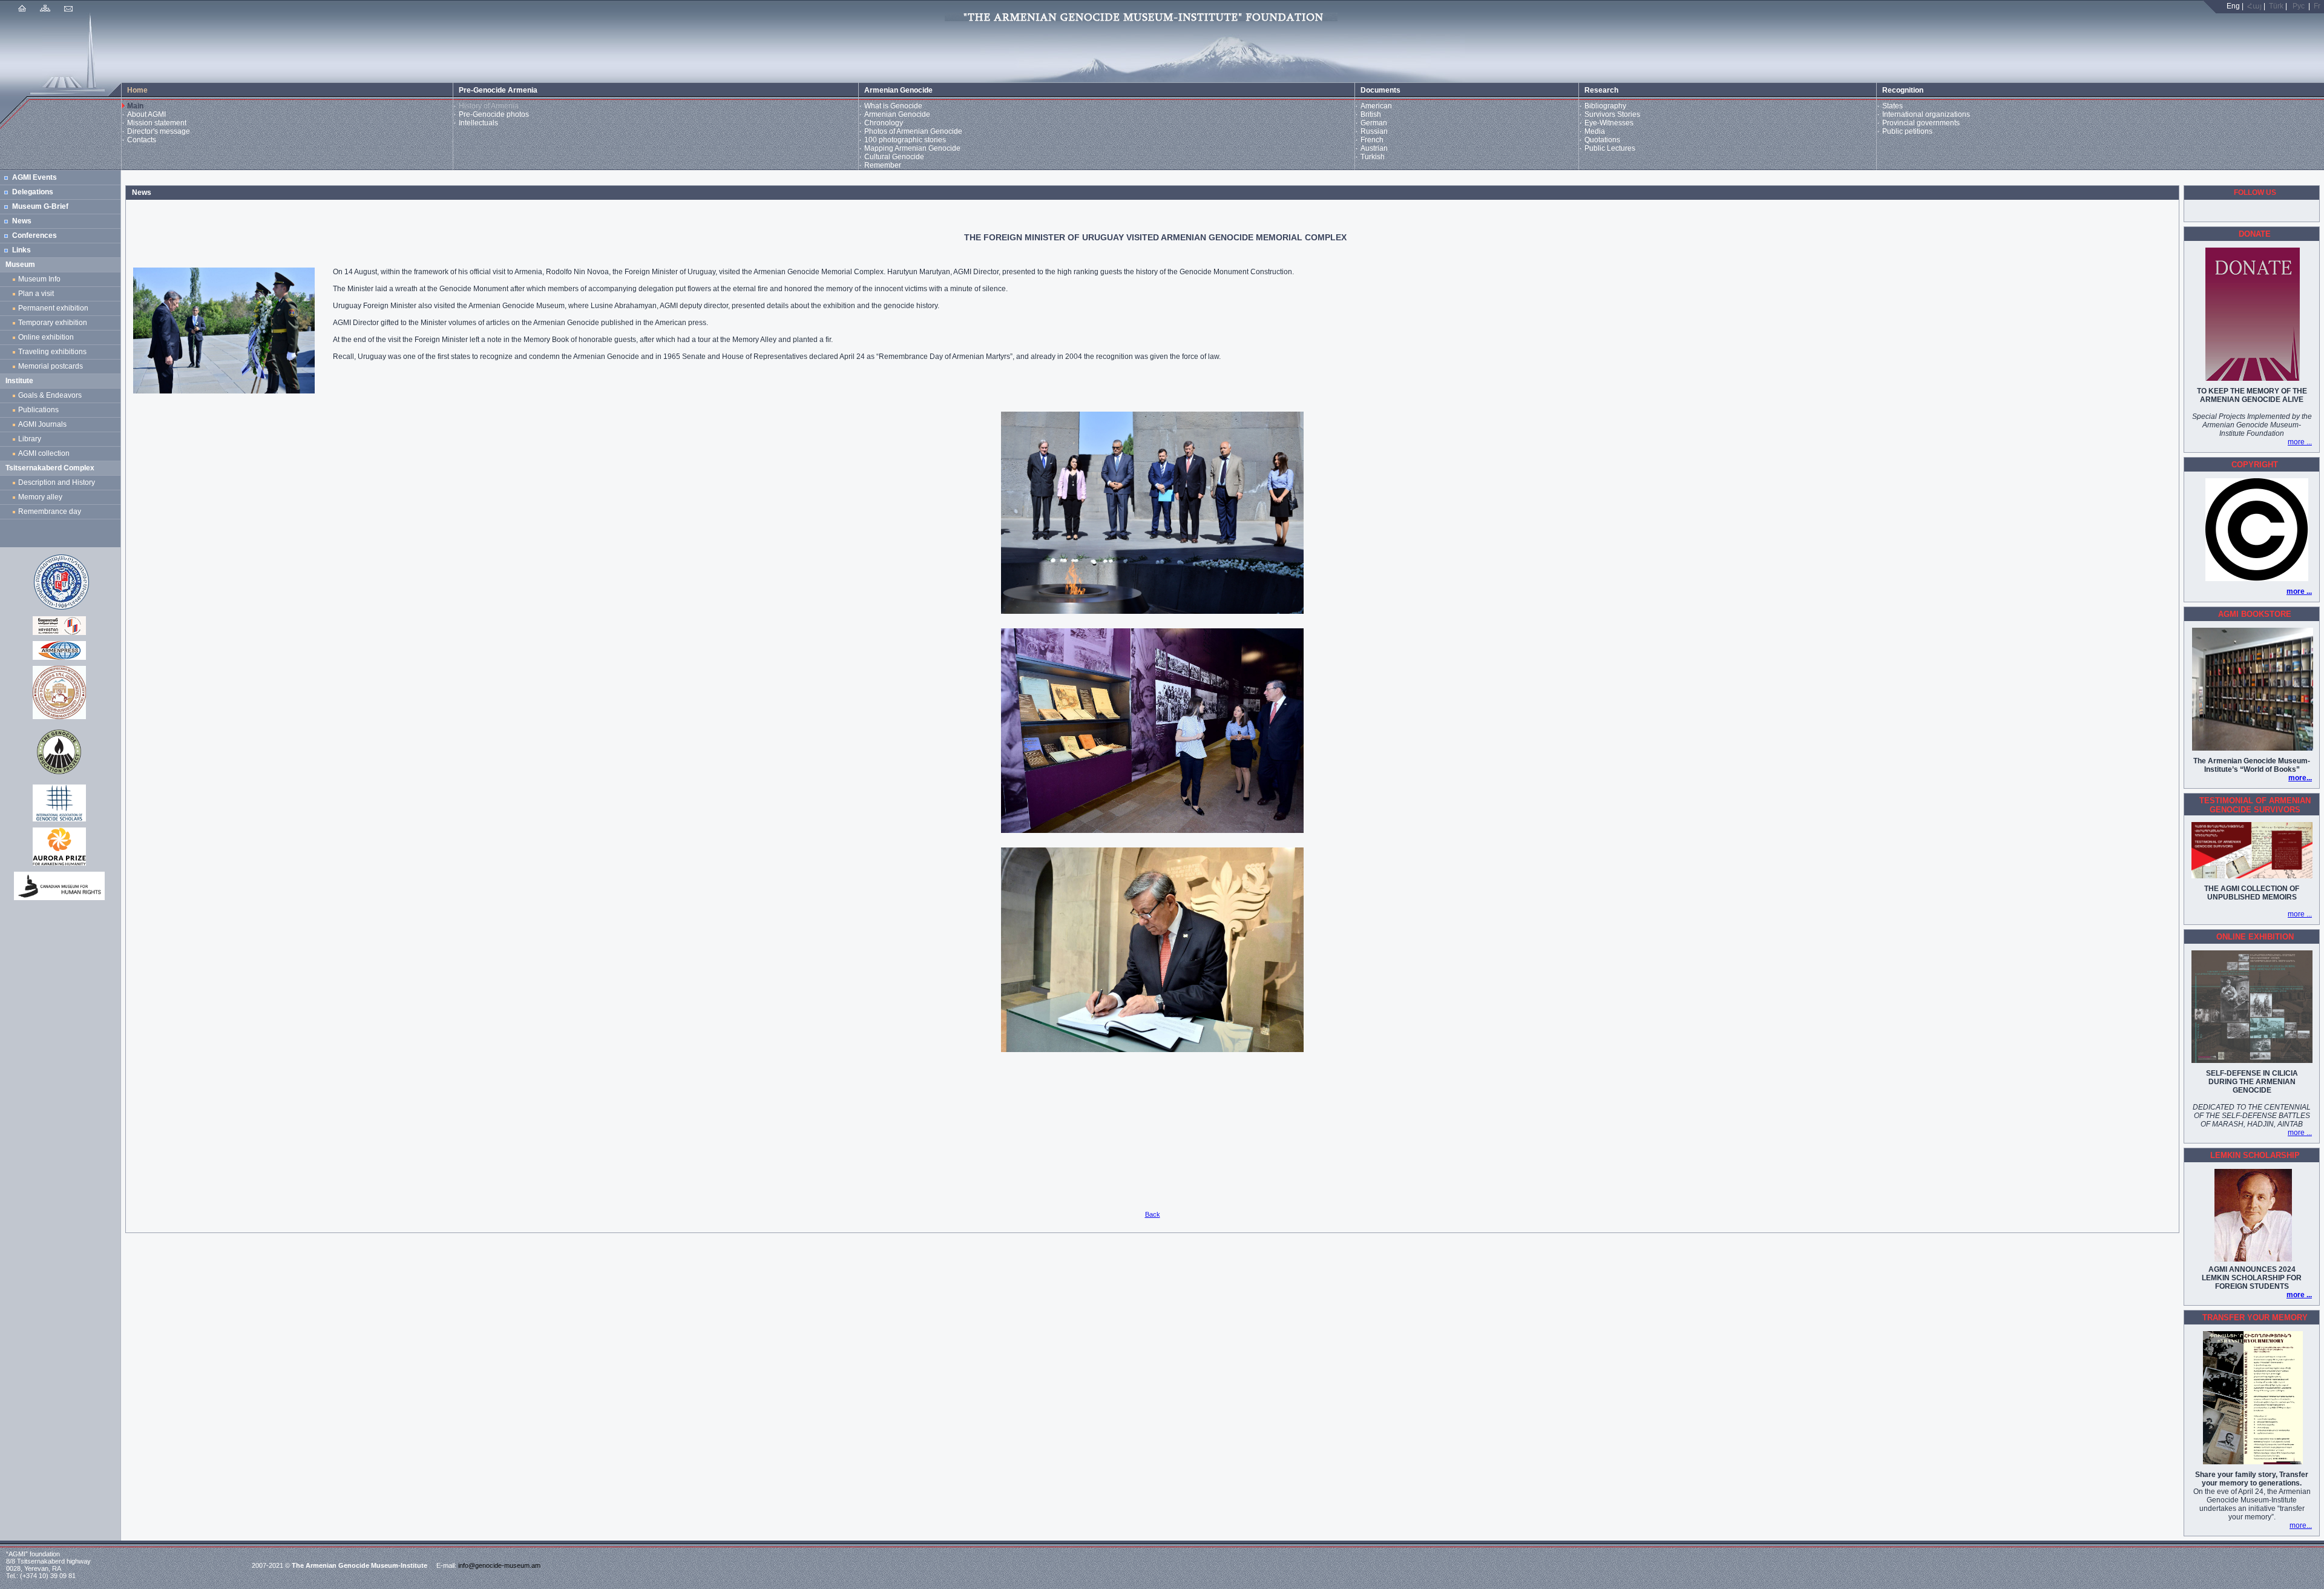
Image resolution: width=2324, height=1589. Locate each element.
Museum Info (39, 279)
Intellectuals (478, 123)
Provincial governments (1921, 123)
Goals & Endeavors (50, 395)
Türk (2276, 6)
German (1374, 123)
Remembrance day (50, 512)
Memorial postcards (52, 366)
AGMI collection (44, 453)
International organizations (1926, 114)
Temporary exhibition (53, 323)
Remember (883, 165)
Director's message (159, 131)
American (1376, 106)
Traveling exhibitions (54, 352)
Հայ (2254, 6)
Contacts (142, 140)
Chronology (884, 123)
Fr (2317, 6)
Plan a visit (36, 294)
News (22, 221)
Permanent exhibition (53, 308)
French (1372, 140)
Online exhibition (48, 337)
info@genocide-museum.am (499, 1565)
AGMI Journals (44, 424)
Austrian (1374, 148)
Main (135, 106)
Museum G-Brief (40, 206)
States (1892, 106)
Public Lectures (1610, 148)
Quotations (1602, 140)
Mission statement (157, 123)
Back (1153, 1214)
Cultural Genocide (894, 157)
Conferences (34, 235)
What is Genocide (893, 106)
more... (2300, 778)
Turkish (1373, 157)
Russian (1374, 131)
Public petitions (1907, 131)
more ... (2300, 442)
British (1371, 114)
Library (30, 439)
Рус (2299, 6)
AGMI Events (34, 177)
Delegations (33, 192)
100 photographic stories (905, 140)
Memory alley (40, 497)
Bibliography (1605, 106)
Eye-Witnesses (1609, 123)
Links (21, 250)
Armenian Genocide (897, 114)
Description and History (57, 482)
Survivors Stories (1612, 114)
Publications (38, 410)
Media (1595, 131)
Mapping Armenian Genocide (912, 148)
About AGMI (146, 114)
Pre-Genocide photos (494, 114)
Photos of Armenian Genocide (913, 131)
